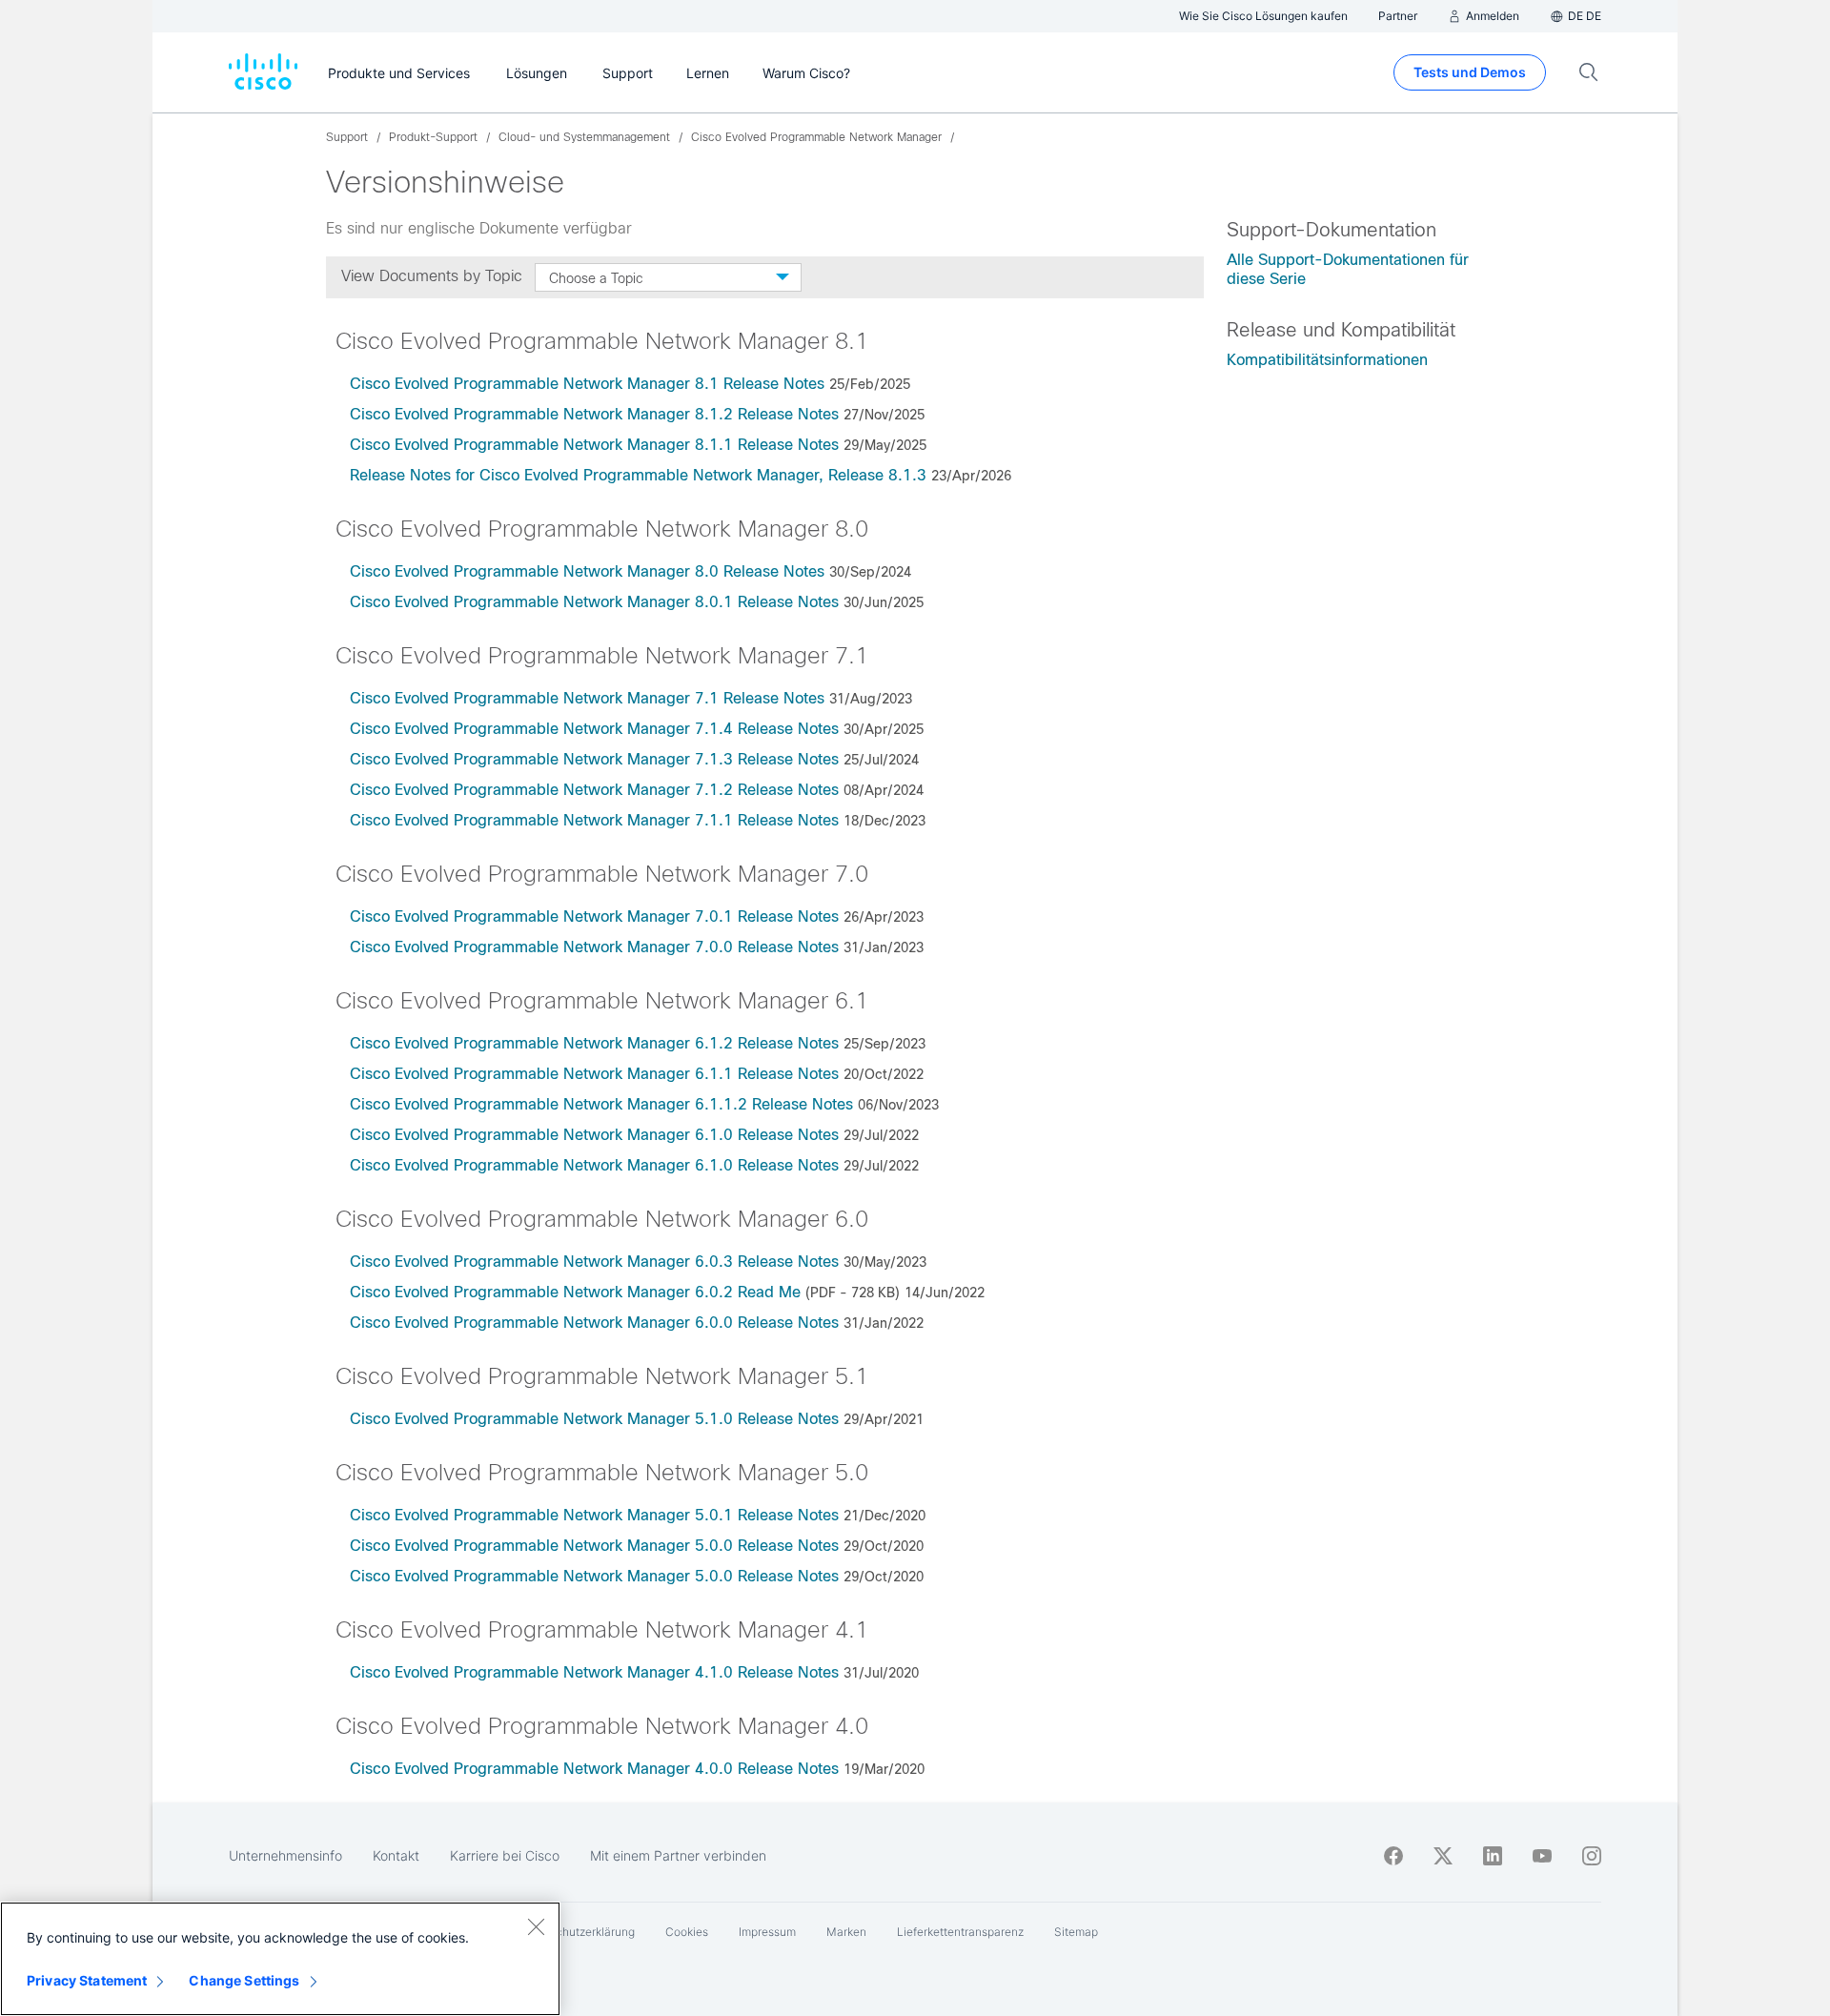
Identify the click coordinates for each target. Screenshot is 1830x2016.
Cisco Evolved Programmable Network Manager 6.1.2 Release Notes (594, 1043)
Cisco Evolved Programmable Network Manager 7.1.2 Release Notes (594, 790)
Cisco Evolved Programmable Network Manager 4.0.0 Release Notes (594, 1769)
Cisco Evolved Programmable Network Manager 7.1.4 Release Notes (594, 729)
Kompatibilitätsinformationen (1327, 360)
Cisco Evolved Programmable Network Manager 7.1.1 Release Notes (594, 820)
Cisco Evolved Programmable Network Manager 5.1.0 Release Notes (594, 1419)
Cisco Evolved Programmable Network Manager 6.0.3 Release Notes (594, 1262)
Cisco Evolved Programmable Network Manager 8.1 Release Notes (587, 384)
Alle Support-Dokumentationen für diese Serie (1348, 269)
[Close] (536, 1926)
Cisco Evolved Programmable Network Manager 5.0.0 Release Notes (594, 1546)
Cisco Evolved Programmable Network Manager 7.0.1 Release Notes (594, 916)
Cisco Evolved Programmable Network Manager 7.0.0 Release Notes (594, 947)
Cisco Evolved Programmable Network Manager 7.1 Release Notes (587, 698)
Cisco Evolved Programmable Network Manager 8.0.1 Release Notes (594, 602)
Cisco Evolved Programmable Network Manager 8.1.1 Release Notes (594, 445)
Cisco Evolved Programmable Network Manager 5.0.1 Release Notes (594, 1515)
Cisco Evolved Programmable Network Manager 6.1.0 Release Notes (594, 1135)
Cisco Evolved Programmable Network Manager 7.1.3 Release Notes (594, 759)
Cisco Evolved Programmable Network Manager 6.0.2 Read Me (575, 1292)
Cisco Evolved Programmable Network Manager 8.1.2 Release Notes (594, 414)
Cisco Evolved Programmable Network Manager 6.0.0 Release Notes (594, 1323)
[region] (280, 1959)
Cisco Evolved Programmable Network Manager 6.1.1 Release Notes (594, 1074)
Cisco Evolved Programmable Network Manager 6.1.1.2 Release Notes (601, 1104)
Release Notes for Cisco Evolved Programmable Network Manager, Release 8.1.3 (638, 475)
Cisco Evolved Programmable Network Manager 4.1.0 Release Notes (594, 1672)
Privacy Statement (87, 1980)
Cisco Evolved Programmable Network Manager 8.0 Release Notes (587, 571)
